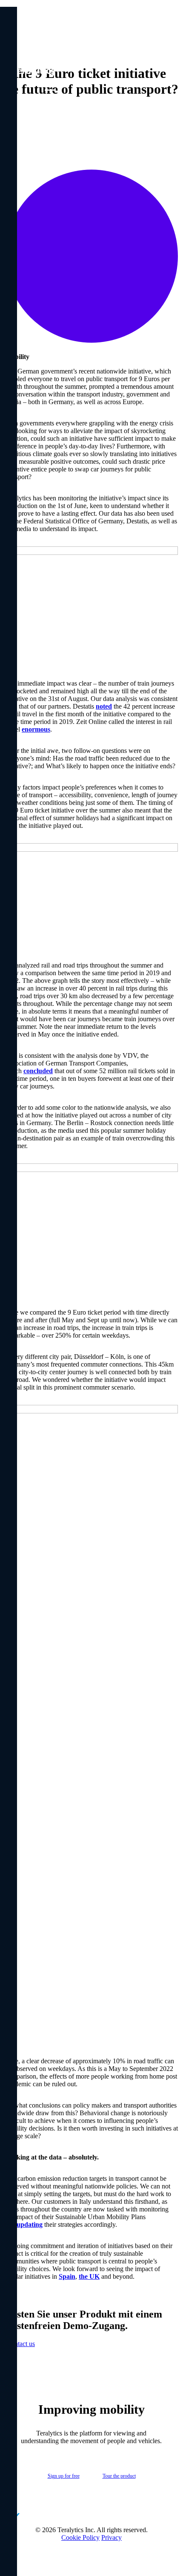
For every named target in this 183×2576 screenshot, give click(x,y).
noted (104, 706)
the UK (89, 2276)
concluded (38, 1071)
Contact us (21, 2344)
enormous (36, 729)
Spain (67, 2276)
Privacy (112, 2537)
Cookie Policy (80, 2537)
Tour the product (119, 2476)
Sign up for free (64, 2476)
